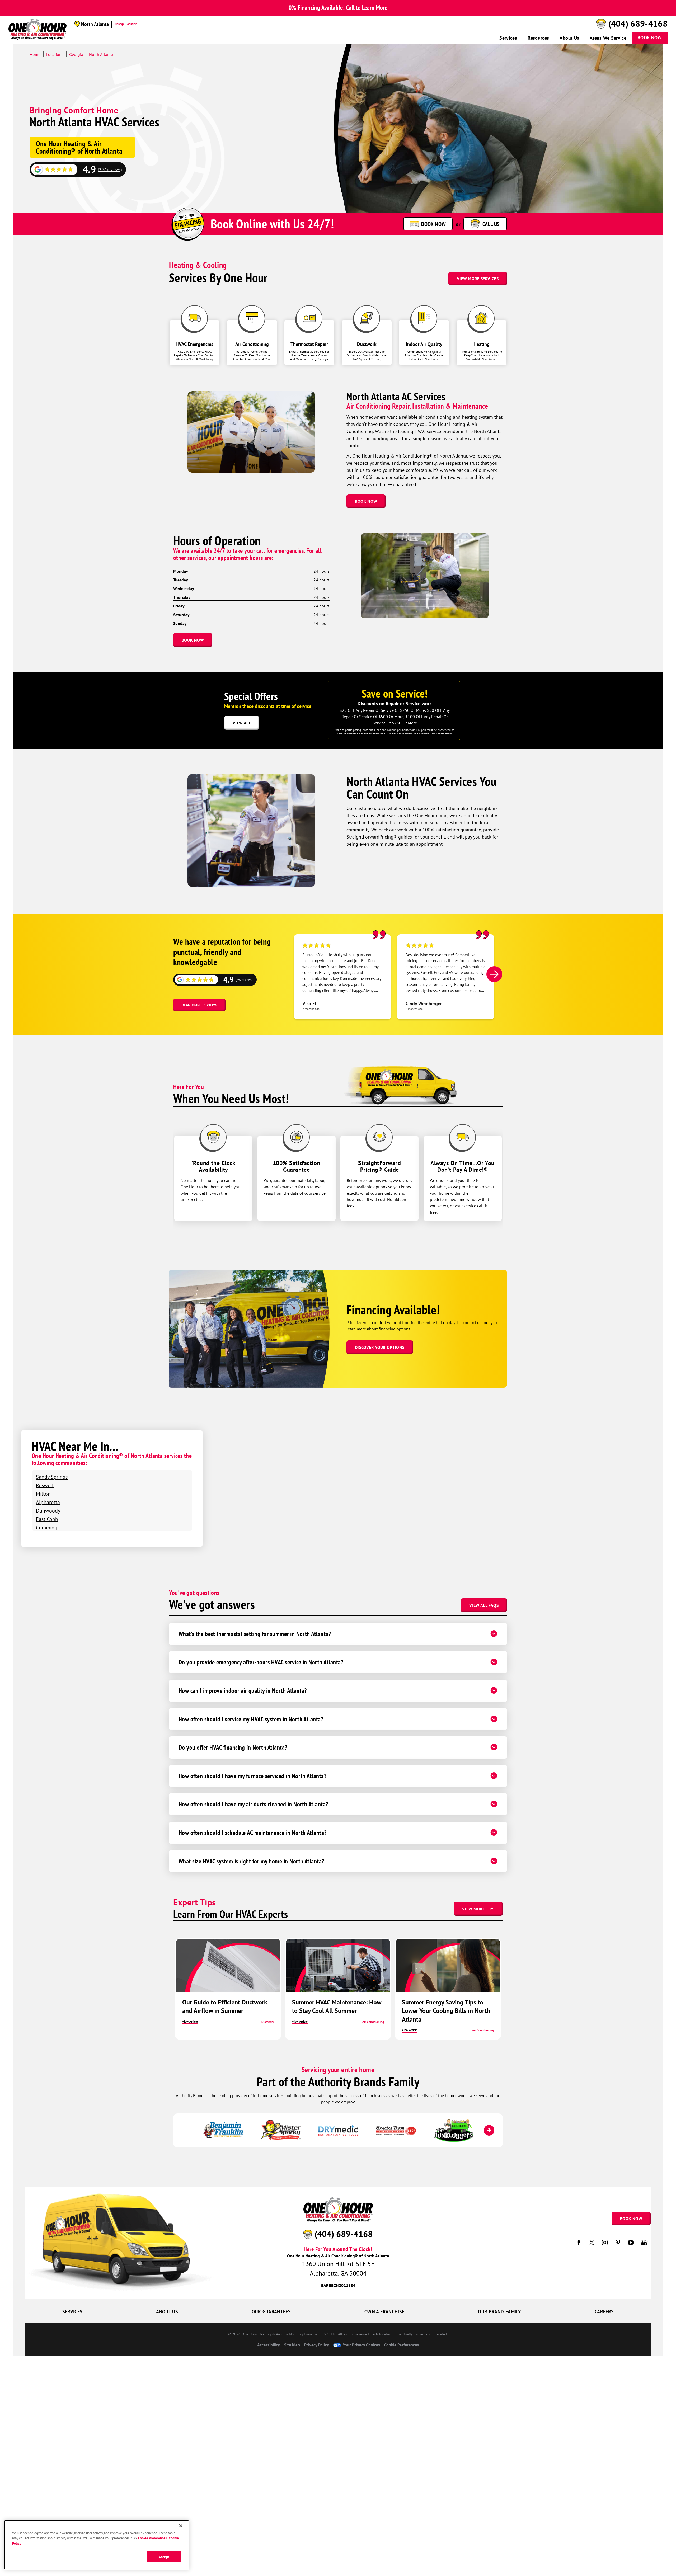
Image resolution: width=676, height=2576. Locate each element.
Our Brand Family (499, 2312)
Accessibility (269, 2345)
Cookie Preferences (152, 2538)
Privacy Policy (317, 2345)
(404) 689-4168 (638, 24)
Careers (604, 2312)
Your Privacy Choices (361, 2345)
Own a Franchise (384, 2312)
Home (35, 54)
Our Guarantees (271, 2312)
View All (242, 723)
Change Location (126, 24)
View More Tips (478, 1909)
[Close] (181, 2526)
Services (508, 38)
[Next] (494, 974)
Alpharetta (48, 1502)
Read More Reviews (199, 1005)
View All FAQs (484, 1605)
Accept (164, 2557)
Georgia (76, 54)
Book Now (650, 38)
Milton (43, 1494)
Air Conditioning (373, 2022)
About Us (569, 38)
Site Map (292, 2345)
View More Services (478, 279)
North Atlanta (101, 54)
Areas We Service (608, 38)
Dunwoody (48, 1511)
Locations (55, 54)
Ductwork (268, 2022)
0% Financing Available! (317, 8)
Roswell (45, 1485)
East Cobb (47, 1519)
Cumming (47, 1527)
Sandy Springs (52, 1477)
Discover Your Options (380, 1347)
